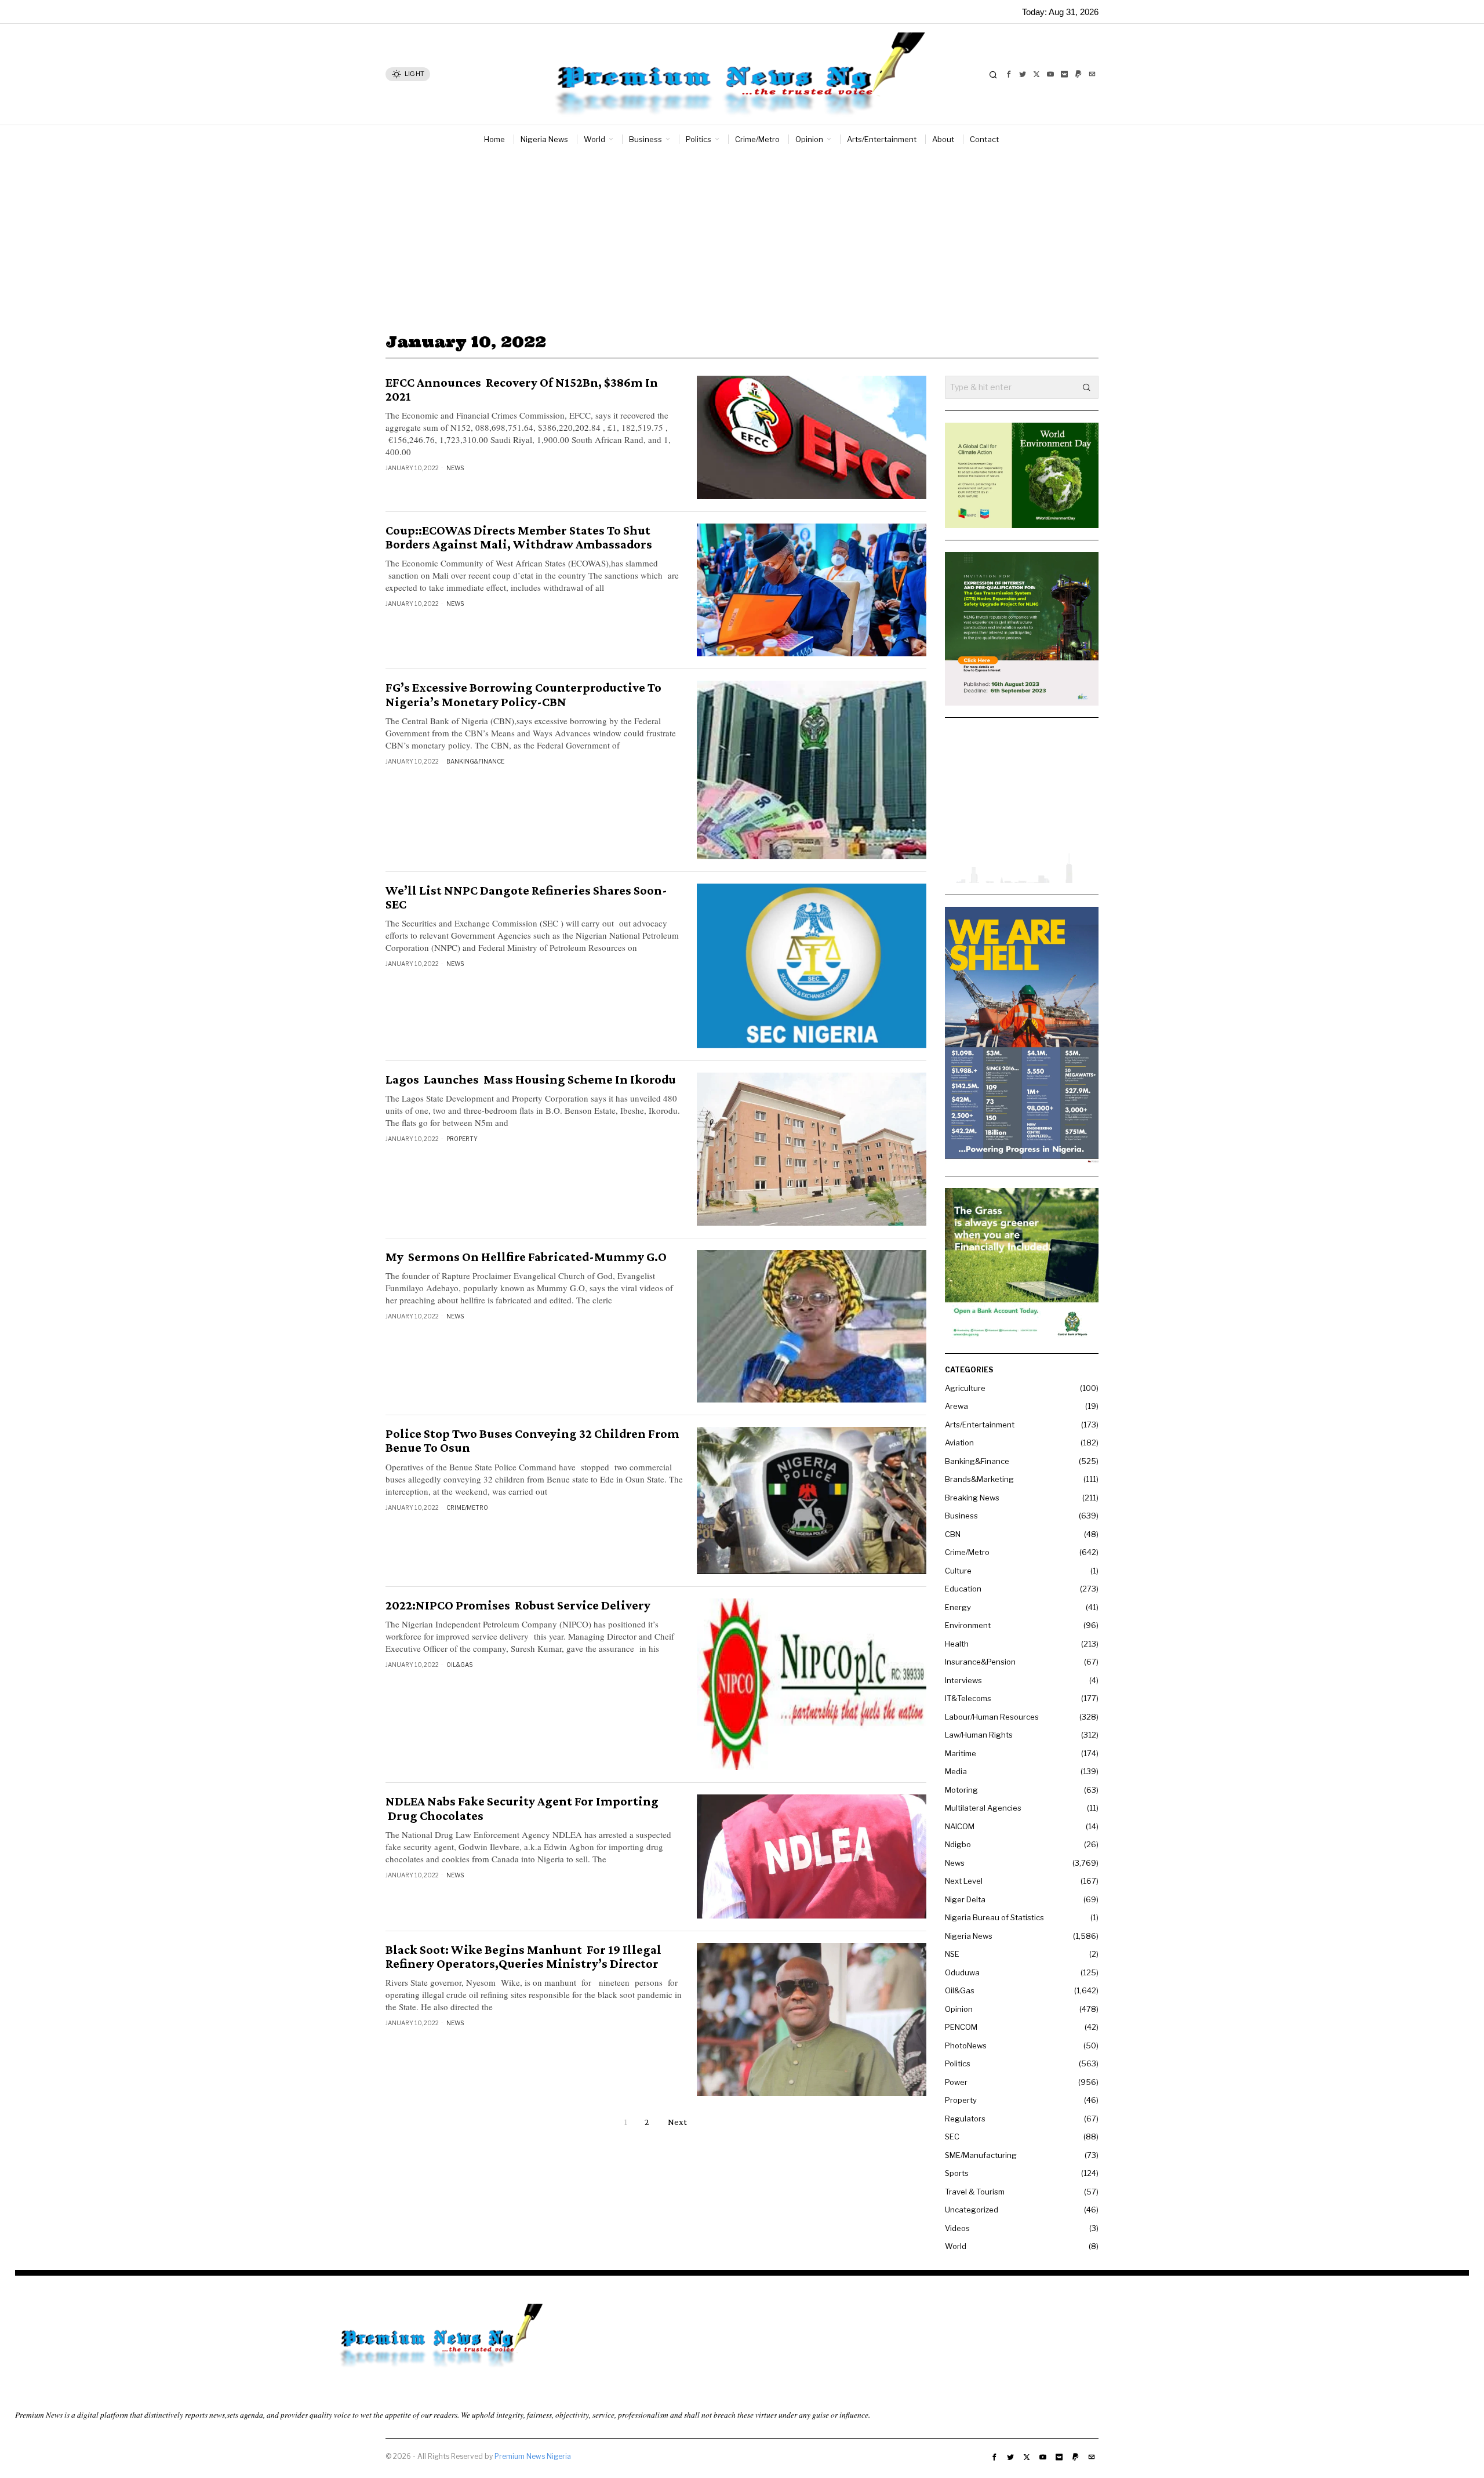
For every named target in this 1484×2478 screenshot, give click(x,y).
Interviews (963, 1680)
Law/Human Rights (979, 1735)
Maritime (961, 1753)
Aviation (959, 1443)
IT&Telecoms (968, 1698)
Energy (958, 1607)
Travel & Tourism (975, 2192)
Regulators (965, 2119)
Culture (958, 1571)
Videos (957, 2228)
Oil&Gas (459, 1665)
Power (956, 2082)
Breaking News (972, 1498)
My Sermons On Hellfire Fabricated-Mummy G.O (526, 1257)
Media (956, 1771)
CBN (953, 1534)
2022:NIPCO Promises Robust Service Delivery (519, 1605)
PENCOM (961, 2027)
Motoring (961, 1790)
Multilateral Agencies (983, 1808)
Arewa (956, 1406)
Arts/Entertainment (980, 1425)
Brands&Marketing (979, 1479)
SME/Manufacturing (981, 2155)
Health (957, 1644)
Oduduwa (962, 1972)
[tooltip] (1009, 74)
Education (963, 1589)
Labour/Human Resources (992, 1717)
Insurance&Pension (980, 1662)
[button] (1087, 387)
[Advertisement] (742, 240)
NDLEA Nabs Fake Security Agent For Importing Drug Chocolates (522, 1808)
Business (961, 1516)
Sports (957, 2173)
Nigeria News (969, 1936)
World (956, 2246)
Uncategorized (972, 2210)
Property (462, 1139)
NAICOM (960, 1826)
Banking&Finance (475, 761)
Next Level (964, 1881)
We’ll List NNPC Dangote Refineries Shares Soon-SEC (526, 898)
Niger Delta (965, 1899)
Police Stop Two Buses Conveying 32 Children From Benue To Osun (532, 1441)
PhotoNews (966, 2045)
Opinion (959, 2009)
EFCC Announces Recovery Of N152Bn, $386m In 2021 (522, 390)
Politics (958, 2063)
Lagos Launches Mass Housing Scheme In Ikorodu (531, 1080)
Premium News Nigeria (533, 2456)
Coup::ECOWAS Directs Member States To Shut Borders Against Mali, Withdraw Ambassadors (519, 537)
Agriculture (965, 1388)
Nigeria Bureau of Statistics (994, 1917)
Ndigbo (958, 1844)
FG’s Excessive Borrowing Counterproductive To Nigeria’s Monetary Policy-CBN (523, 695)
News (455, 468)
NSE (952, 1954)
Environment (968, 1625)
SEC (952, 2137)
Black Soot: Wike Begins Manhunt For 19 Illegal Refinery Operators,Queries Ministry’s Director (523, 1957)
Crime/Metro (467, 1507)
